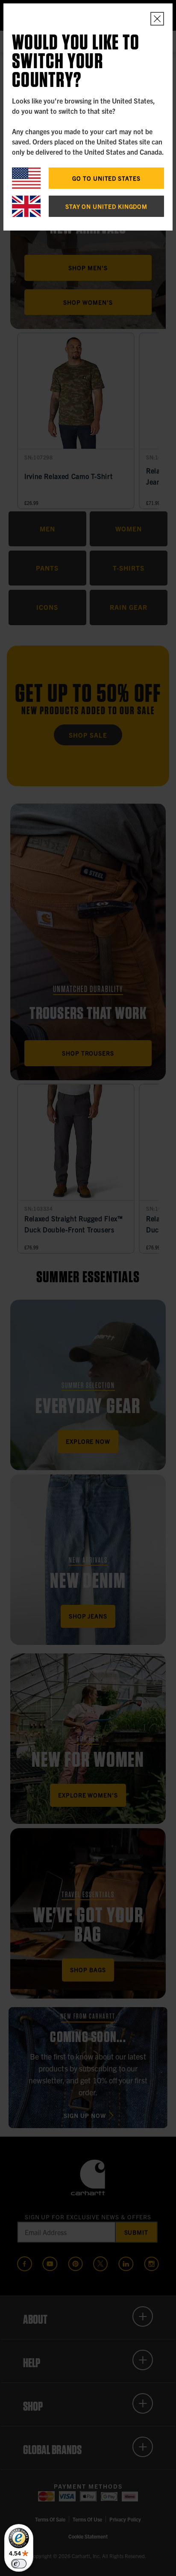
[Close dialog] (157, 19)
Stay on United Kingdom (106, 206)
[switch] (19, 2564)
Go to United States (106, 178)
